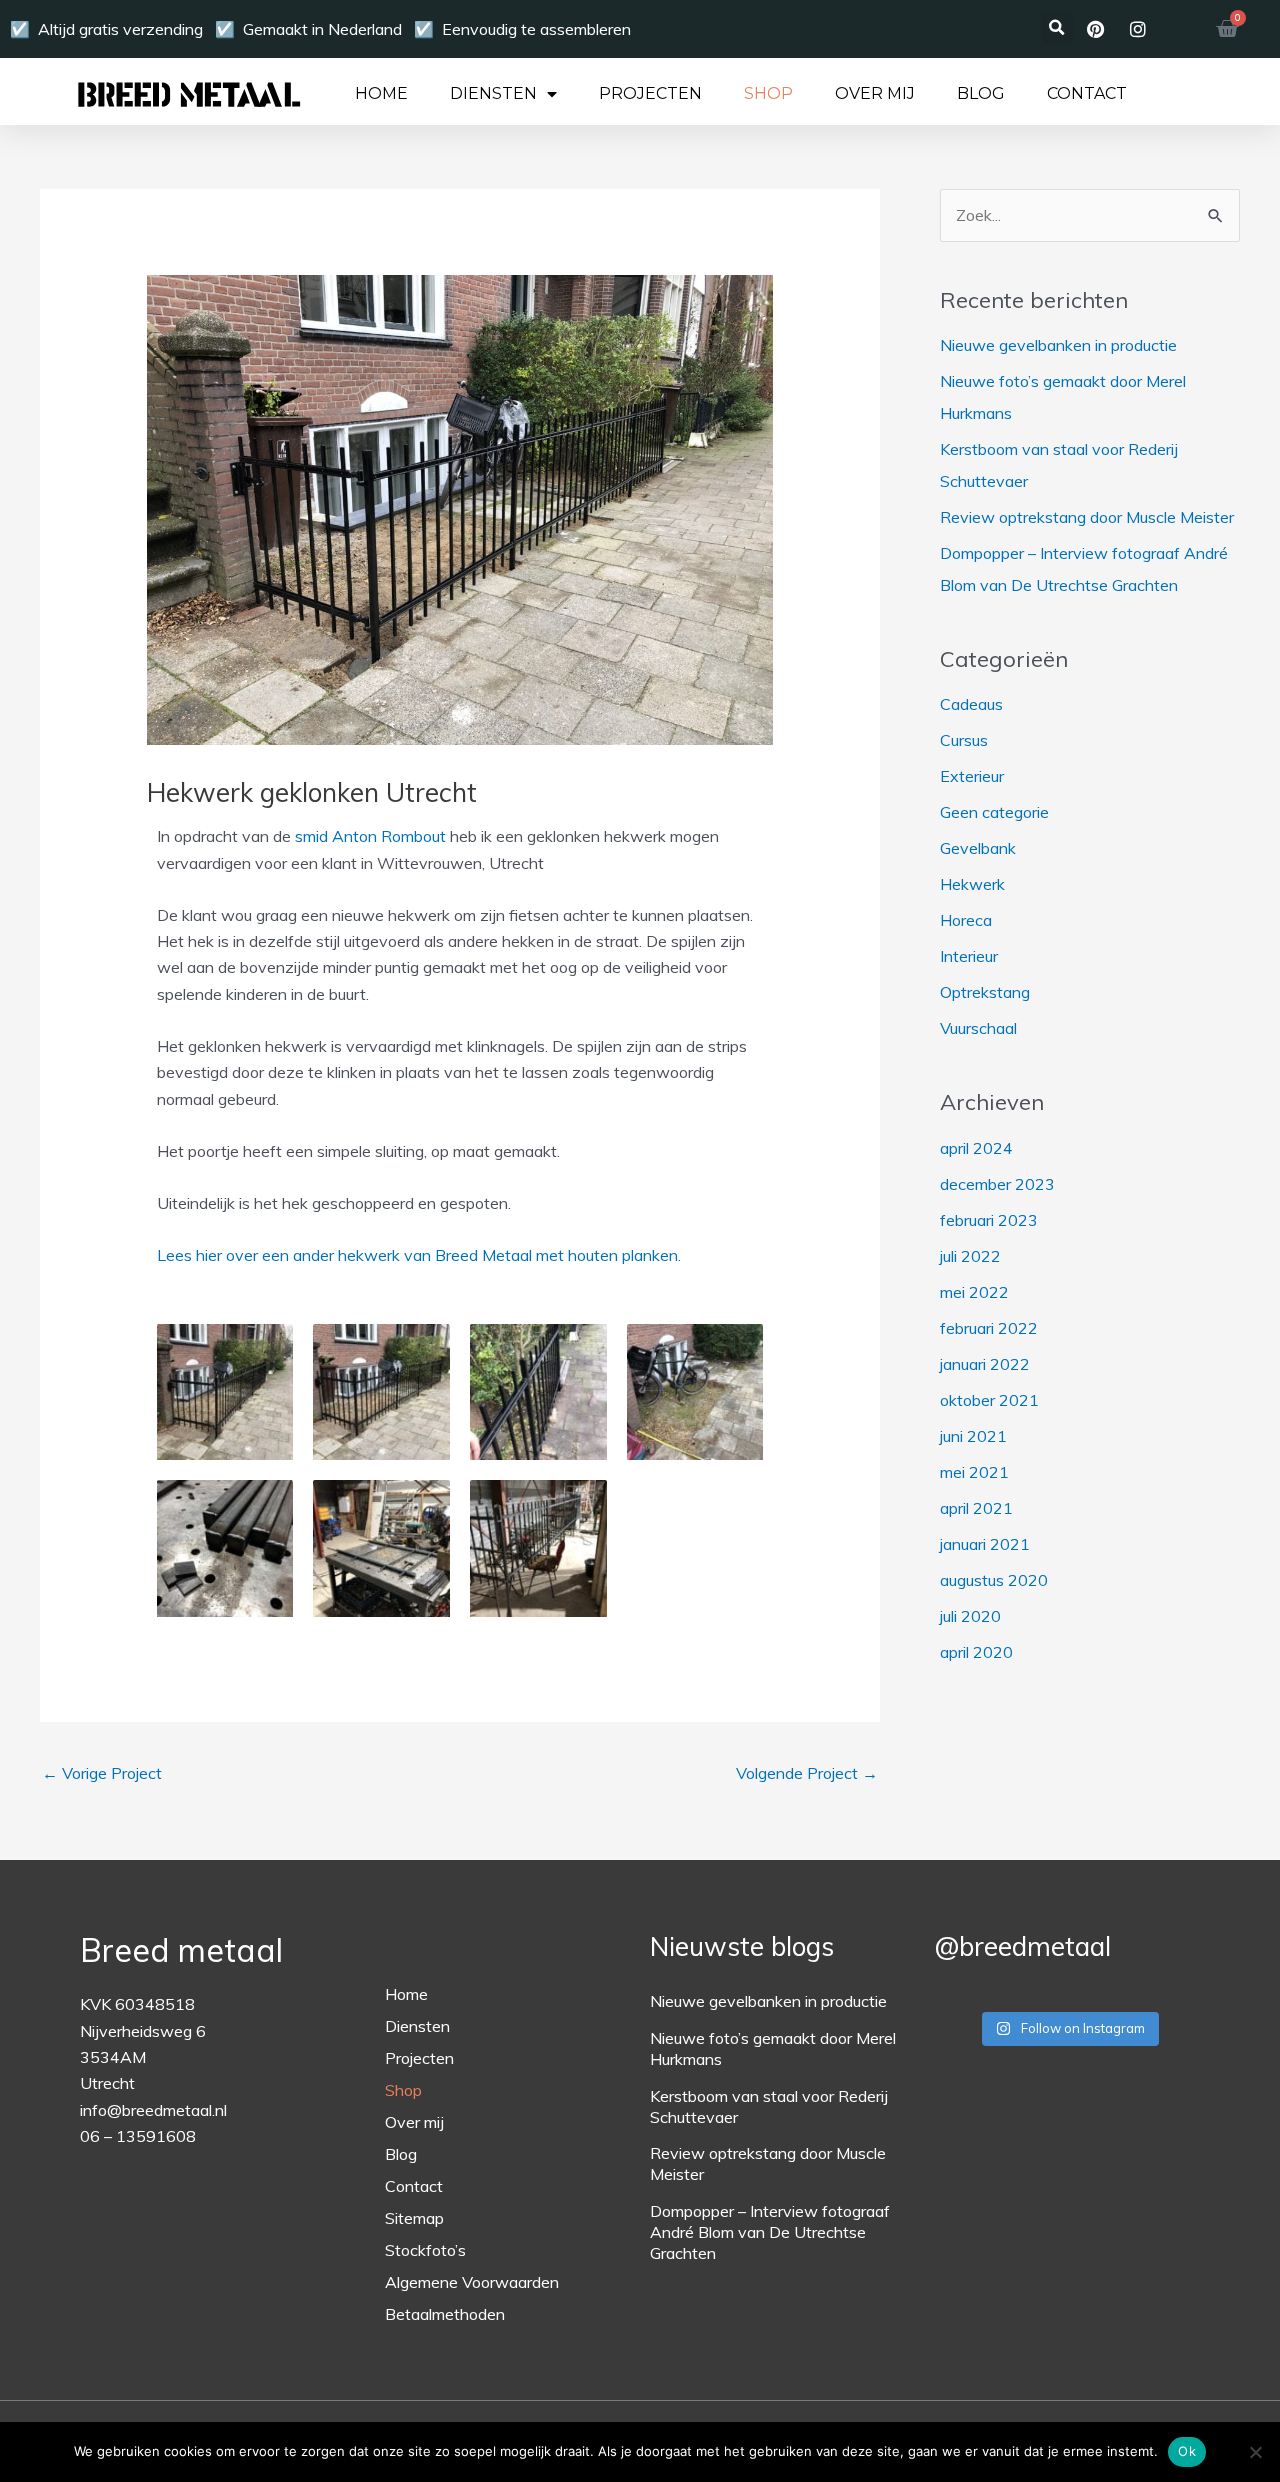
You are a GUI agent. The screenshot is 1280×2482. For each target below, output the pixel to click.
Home (381, 94)
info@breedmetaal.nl (153, 2110)
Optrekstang (985, 992)
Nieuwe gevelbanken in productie (1058, 345)
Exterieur (972, 776)
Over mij (875, 94)
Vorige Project (102, 1773)
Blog (981, 94)
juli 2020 (970, 1616)
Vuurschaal (978, 1028)
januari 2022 (985, 1364)
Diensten (493, 94)
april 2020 (976, 1652)
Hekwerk (972, 884)
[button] (1057, 28)
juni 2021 (973, 1436)
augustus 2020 (994, 1580)
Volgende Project (807, 1773)
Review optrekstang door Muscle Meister (1087, 517)
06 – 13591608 (138, 2136)
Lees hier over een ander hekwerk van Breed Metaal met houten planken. (419, 1255)
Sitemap (414, 2218)
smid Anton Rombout (370, 836)
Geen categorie (994, 812)
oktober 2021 (989, 1400)
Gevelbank (978, 848)
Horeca (966, 920)
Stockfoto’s (425, 2250)
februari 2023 (989, 1220)
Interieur (969, 956)
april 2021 (976, 1508)
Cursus (964, 740)
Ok (1187, 2451)
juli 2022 (970, 1256)
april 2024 (976, 1148)
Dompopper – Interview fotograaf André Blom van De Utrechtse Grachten (770, 2232)
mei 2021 (974, 1472)
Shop (768, 94)
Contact (1087, 94)
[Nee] (1255, 2452)
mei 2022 (974, 1292)
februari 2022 (989, 1328)
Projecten (650, 94)
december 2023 (997, 1184)
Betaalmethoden (445, 2314)
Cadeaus (971, 704)
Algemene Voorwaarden (472, 2282)
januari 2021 (985, 1544)
